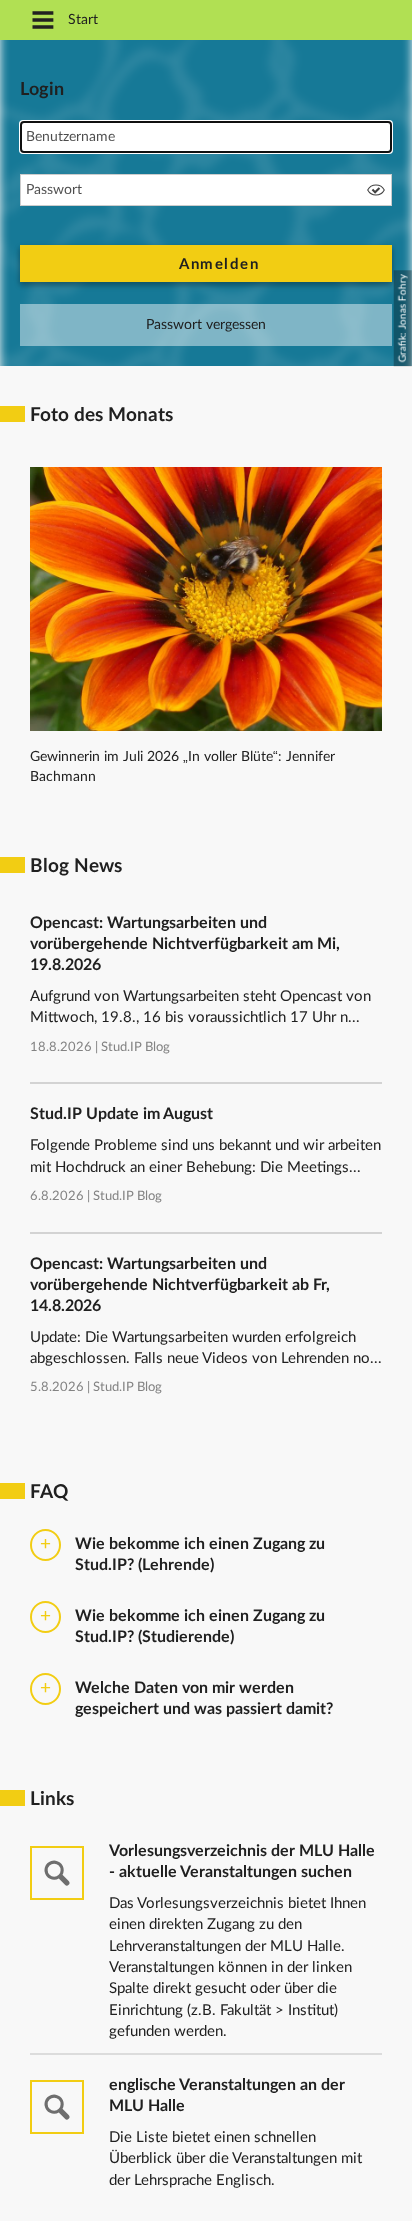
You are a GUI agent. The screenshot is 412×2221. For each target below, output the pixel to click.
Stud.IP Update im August (121, 1114)
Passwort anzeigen (376, 190)
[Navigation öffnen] (43, 21)
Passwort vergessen (206, 325)
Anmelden (219, 264)
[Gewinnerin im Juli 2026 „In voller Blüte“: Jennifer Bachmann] (206, 727)
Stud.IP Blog (135, 1047)
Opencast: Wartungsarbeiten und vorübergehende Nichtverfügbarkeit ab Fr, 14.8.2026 (180, 1285)
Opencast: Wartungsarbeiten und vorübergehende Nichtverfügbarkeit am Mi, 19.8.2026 (185, 944)
